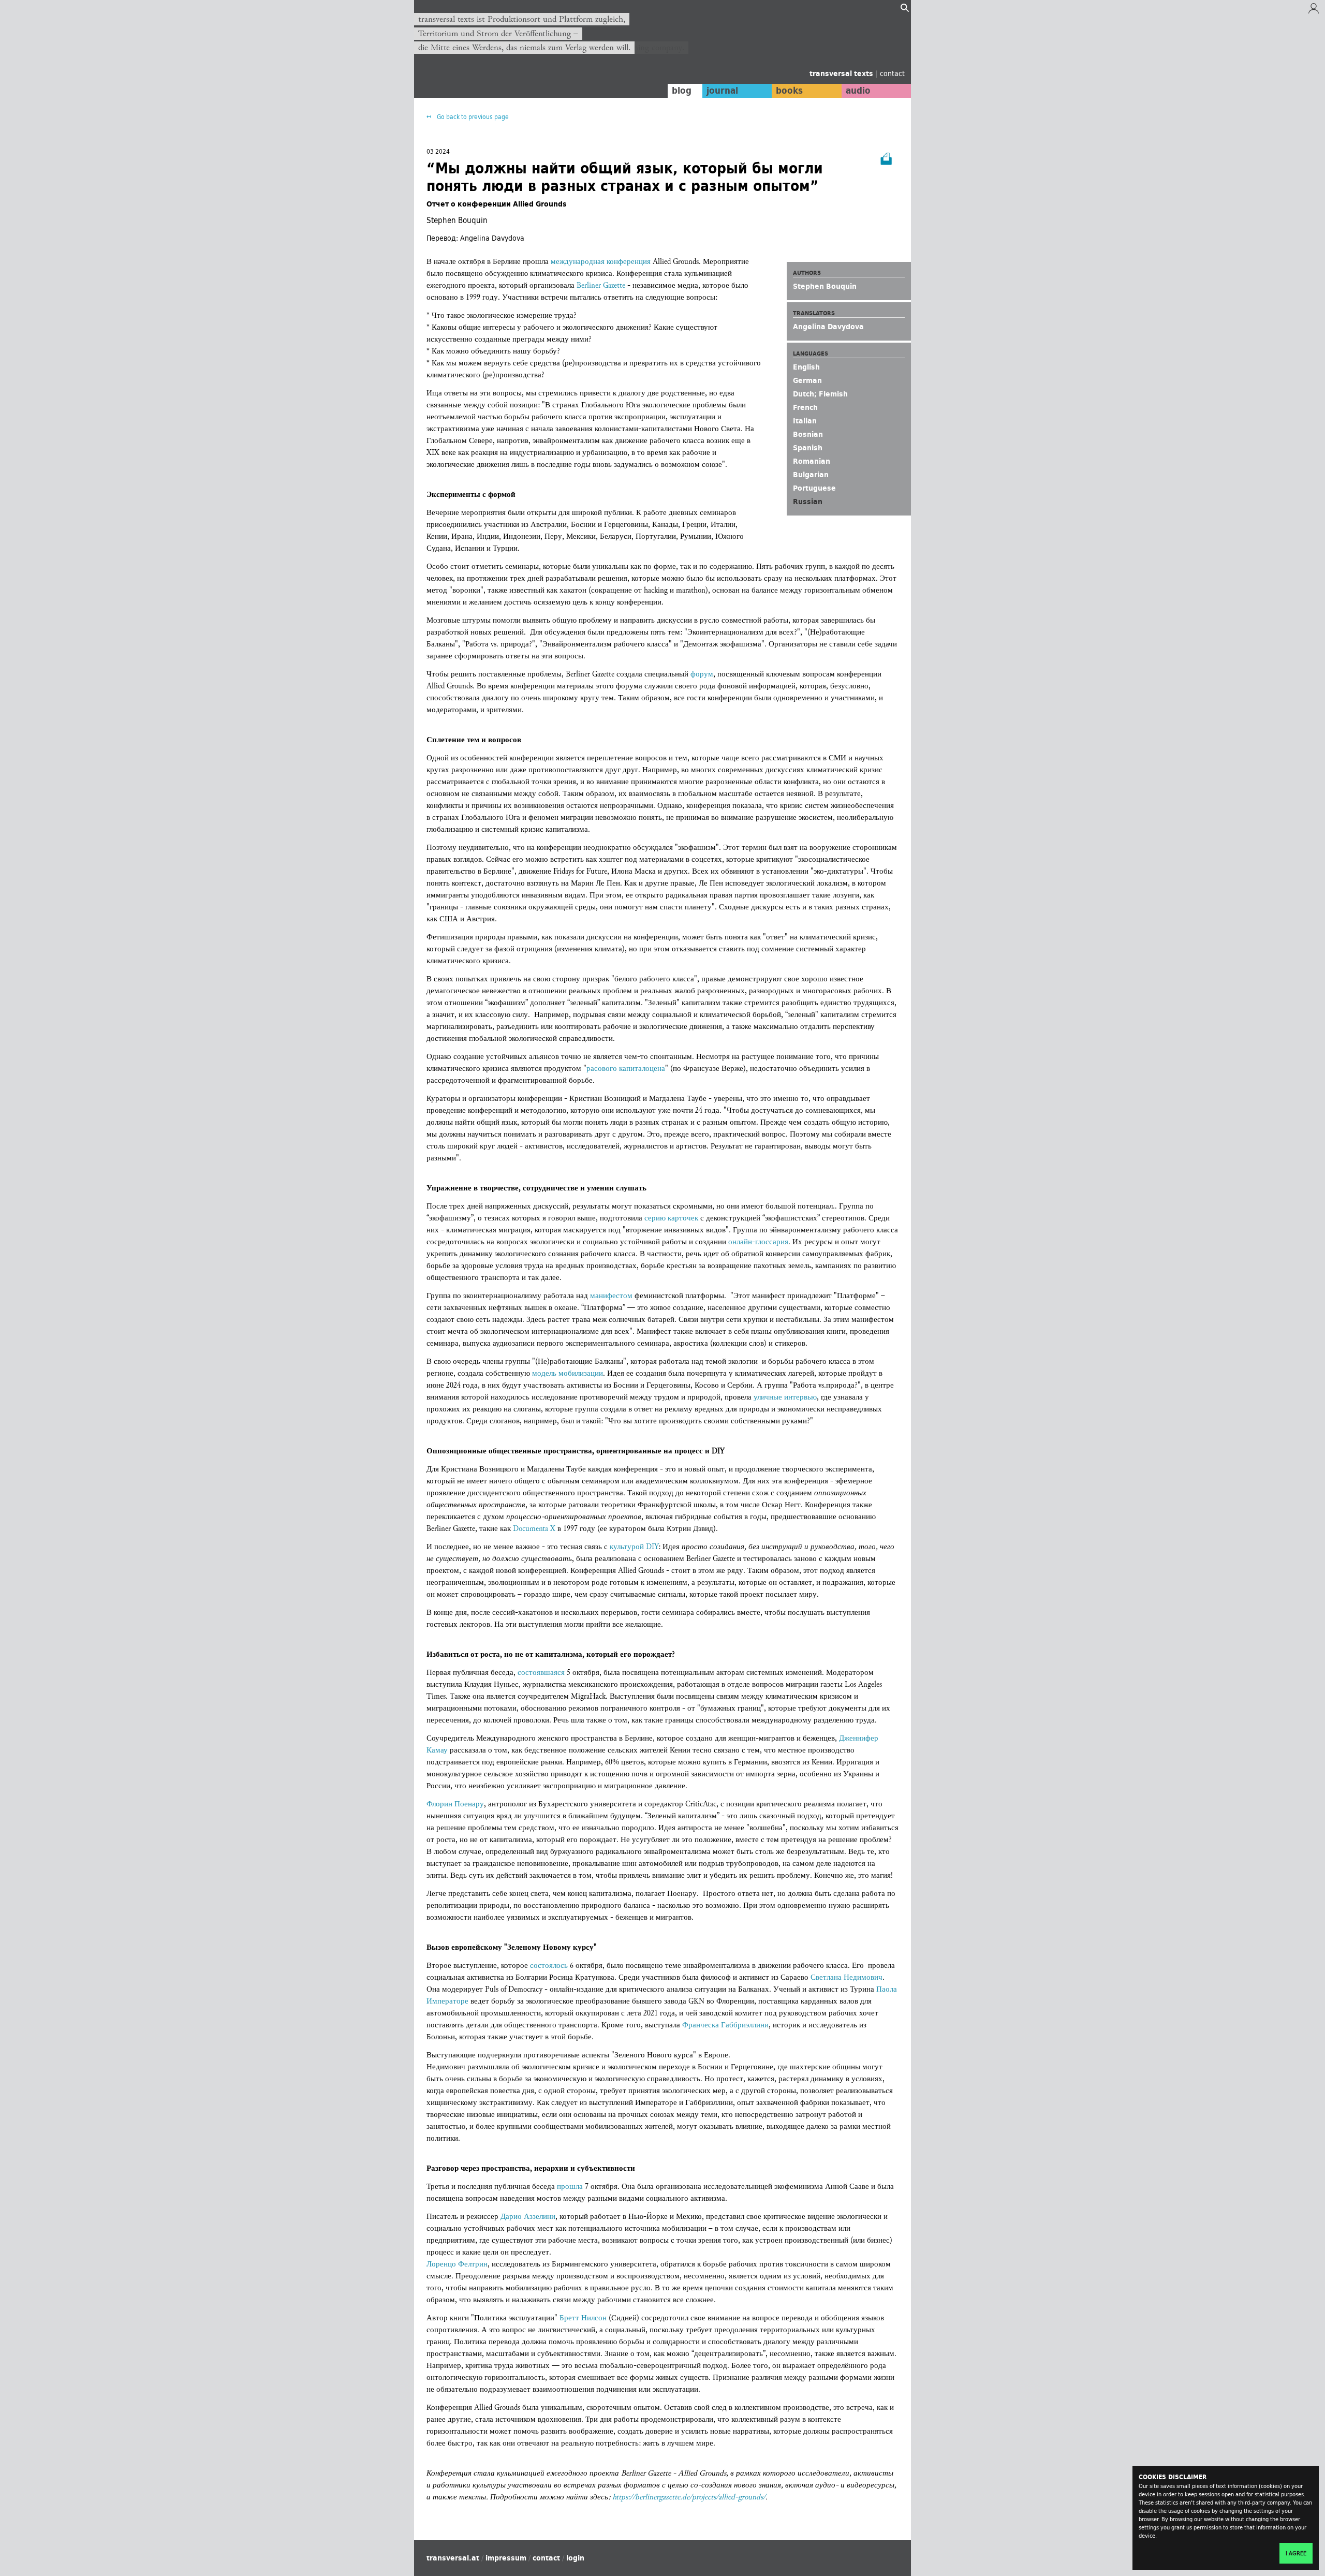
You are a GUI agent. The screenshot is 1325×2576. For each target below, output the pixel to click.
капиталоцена (642, 1069)
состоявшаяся (542, 1673)
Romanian (812, 461)
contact (892, 73)
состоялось (550, 1966)
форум (702, 674)
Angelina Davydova (828, 327)
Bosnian (808, 434)
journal (722, 91)
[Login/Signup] (1314, 11)
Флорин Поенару (455, 1804)
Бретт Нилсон (583, 2318)
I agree (1296, 2553)
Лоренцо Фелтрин (457, 2264)
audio (858, 91)
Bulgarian (811, 475)
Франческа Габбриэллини (725, 2025)
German (807, 380)
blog (682, 91)
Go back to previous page (472, 117)
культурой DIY (634, 1547)
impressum (506, 2558)
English (806, 367)
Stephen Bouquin (825, 286)
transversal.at (453, 2558)
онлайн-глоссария (758, 1242)
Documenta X (534, 1529)
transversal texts (842, 73)
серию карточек (671, 1218)
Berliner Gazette (601, 285)
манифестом (612, 1296)
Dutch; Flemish (820, 394)
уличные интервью (785, 1397)
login (575, 2558)
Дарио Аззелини (528, 2217)
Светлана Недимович (846, 1977)
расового (603, 1069)
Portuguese (814, 488)
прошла (571, 2187)
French (805, 407)
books (789, 91)
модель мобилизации (568, 1373)
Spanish (808, 448)
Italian (805, 421)
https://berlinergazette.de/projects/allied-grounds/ (689, 2497)
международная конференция (601, 262)
